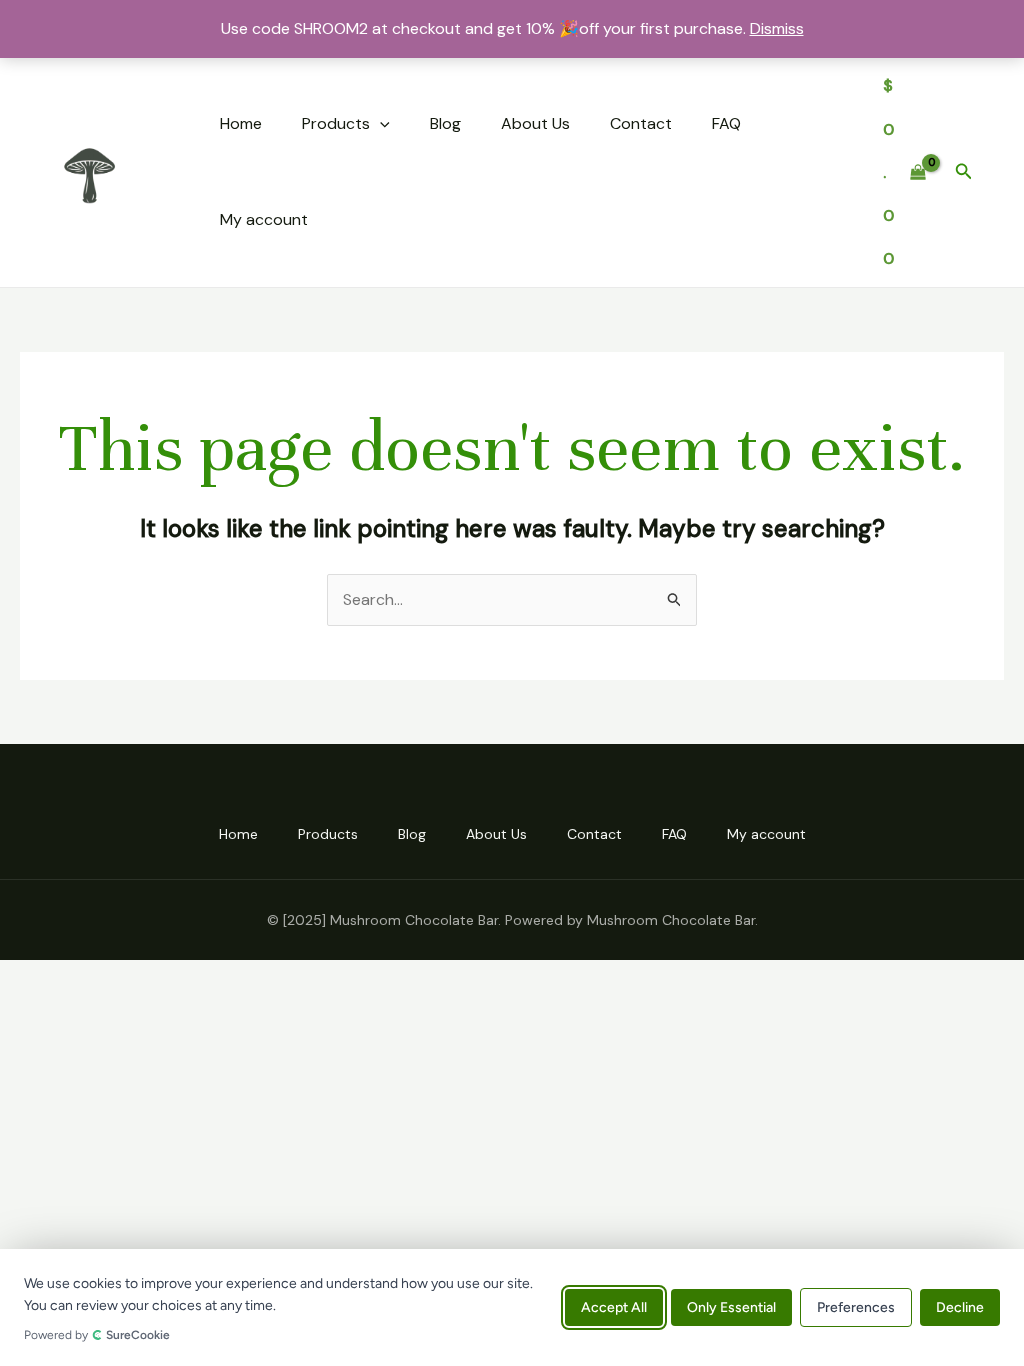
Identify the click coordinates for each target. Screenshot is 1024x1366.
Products (336, 123)
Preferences (856, 1307)
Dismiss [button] (777, 28)
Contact (641, 123)
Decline (960, 1307)
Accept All (614, 1307)
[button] (380, 124)
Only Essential (731, 1307)
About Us (535, 123)
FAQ (726, 123)
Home (241, 123)
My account (264, 219)
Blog (445, 123)
